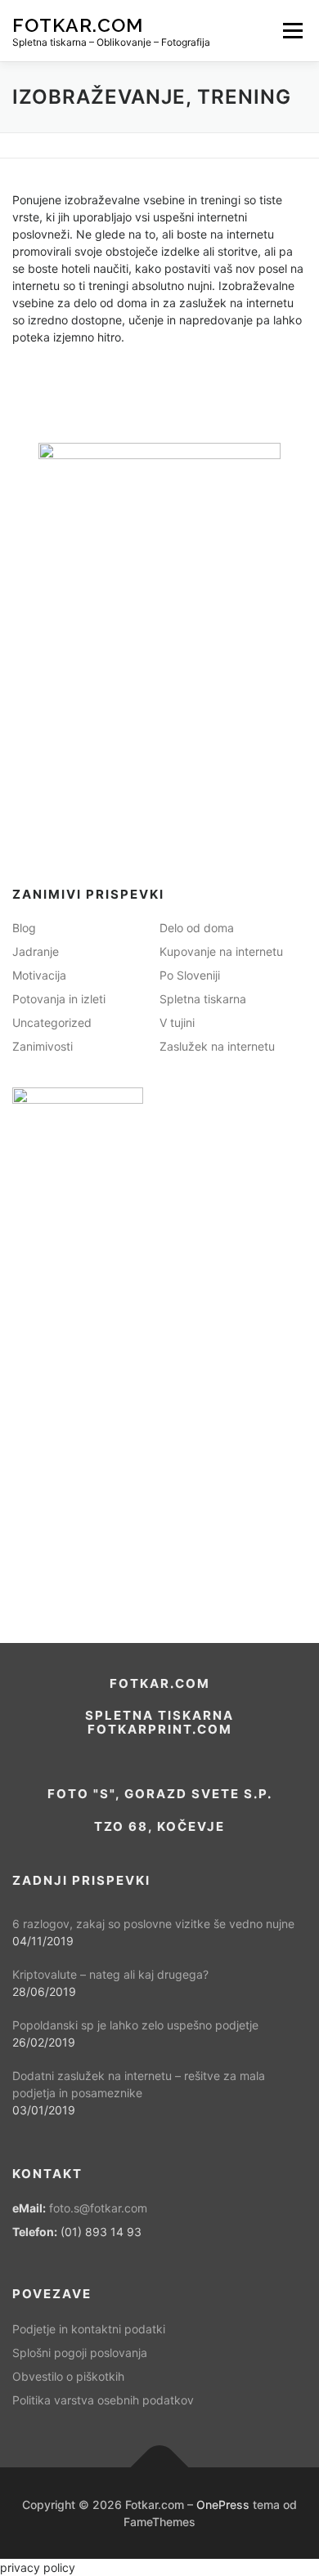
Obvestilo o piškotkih (68, 2376)
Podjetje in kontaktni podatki (89, 2329)
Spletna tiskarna (203, 999)
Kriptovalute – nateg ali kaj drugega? (110, 1974)
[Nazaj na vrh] (160, 2468)
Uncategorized (52, 1022)
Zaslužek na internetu (217, 1046)
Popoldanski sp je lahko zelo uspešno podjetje (135, 2025)
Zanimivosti (43, 1046)
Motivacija (39, 975)
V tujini (177, 1022)
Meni (291, 31)
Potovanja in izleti (59, 999)
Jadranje (36, 951)
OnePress (223, 2505)
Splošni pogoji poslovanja (80, 2353)
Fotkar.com (78, 24)
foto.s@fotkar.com (98, 2208)
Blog (24, 928)
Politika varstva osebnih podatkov (103, 2400)
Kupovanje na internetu (221, 951)
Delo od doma (197, 928)
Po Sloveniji (190, 975)
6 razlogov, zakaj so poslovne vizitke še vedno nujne (153, 1924)
